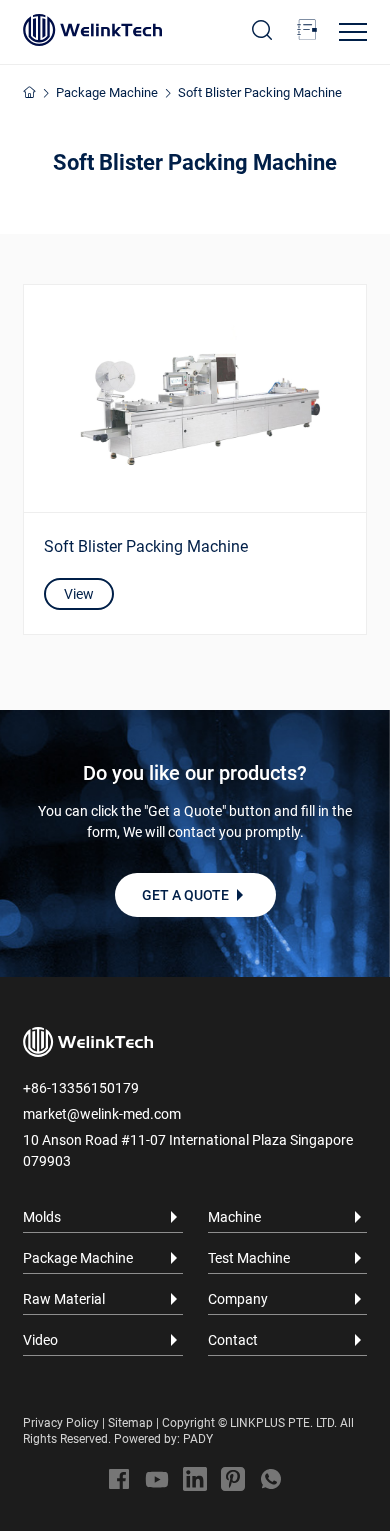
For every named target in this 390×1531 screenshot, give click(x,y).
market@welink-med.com (102, 1114)
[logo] (92, 30)
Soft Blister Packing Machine (260, 92)
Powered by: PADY (163, 1439)
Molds (42, 1217)
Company (238, 1299)
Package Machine (107, 92)
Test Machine (249, 1258)
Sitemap (130, 1423)
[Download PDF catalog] (307, 30)
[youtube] (157, 1479)
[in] (195, 1479)
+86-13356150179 (81, 1088)
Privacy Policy (61, 1423)
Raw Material (64, 1299)
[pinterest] (233, 1479)
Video (40, 1340)
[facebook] (119, 1479)
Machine (234, 1217)
